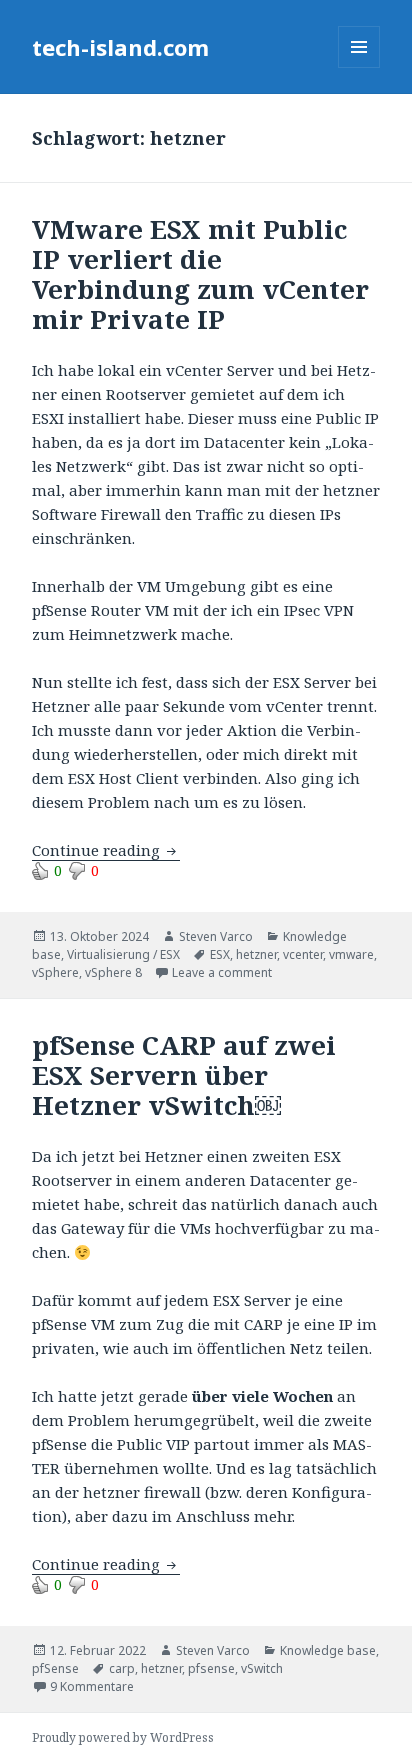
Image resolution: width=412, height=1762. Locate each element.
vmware (351, 954)
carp (122, 1668)
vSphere (55, 972)
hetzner (256, 954)
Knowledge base (328, 1650)
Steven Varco (216, 936)
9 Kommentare (92, 1686)
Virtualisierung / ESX (123, 954)
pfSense (55, 1668)
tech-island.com (120, 47)
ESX (220, 954)
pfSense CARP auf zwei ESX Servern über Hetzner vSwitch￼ (184, 1075)
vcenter (303, 954)
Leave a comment (222, 972)
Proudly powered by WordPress (123, 1737)
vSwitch (262, 1668)
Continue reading (106, 850)
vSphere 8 (113, 972)
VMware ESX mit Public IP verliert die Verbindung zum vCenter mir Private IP (200, 274)
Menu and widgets (359, 67)
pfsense (211, 1668)
